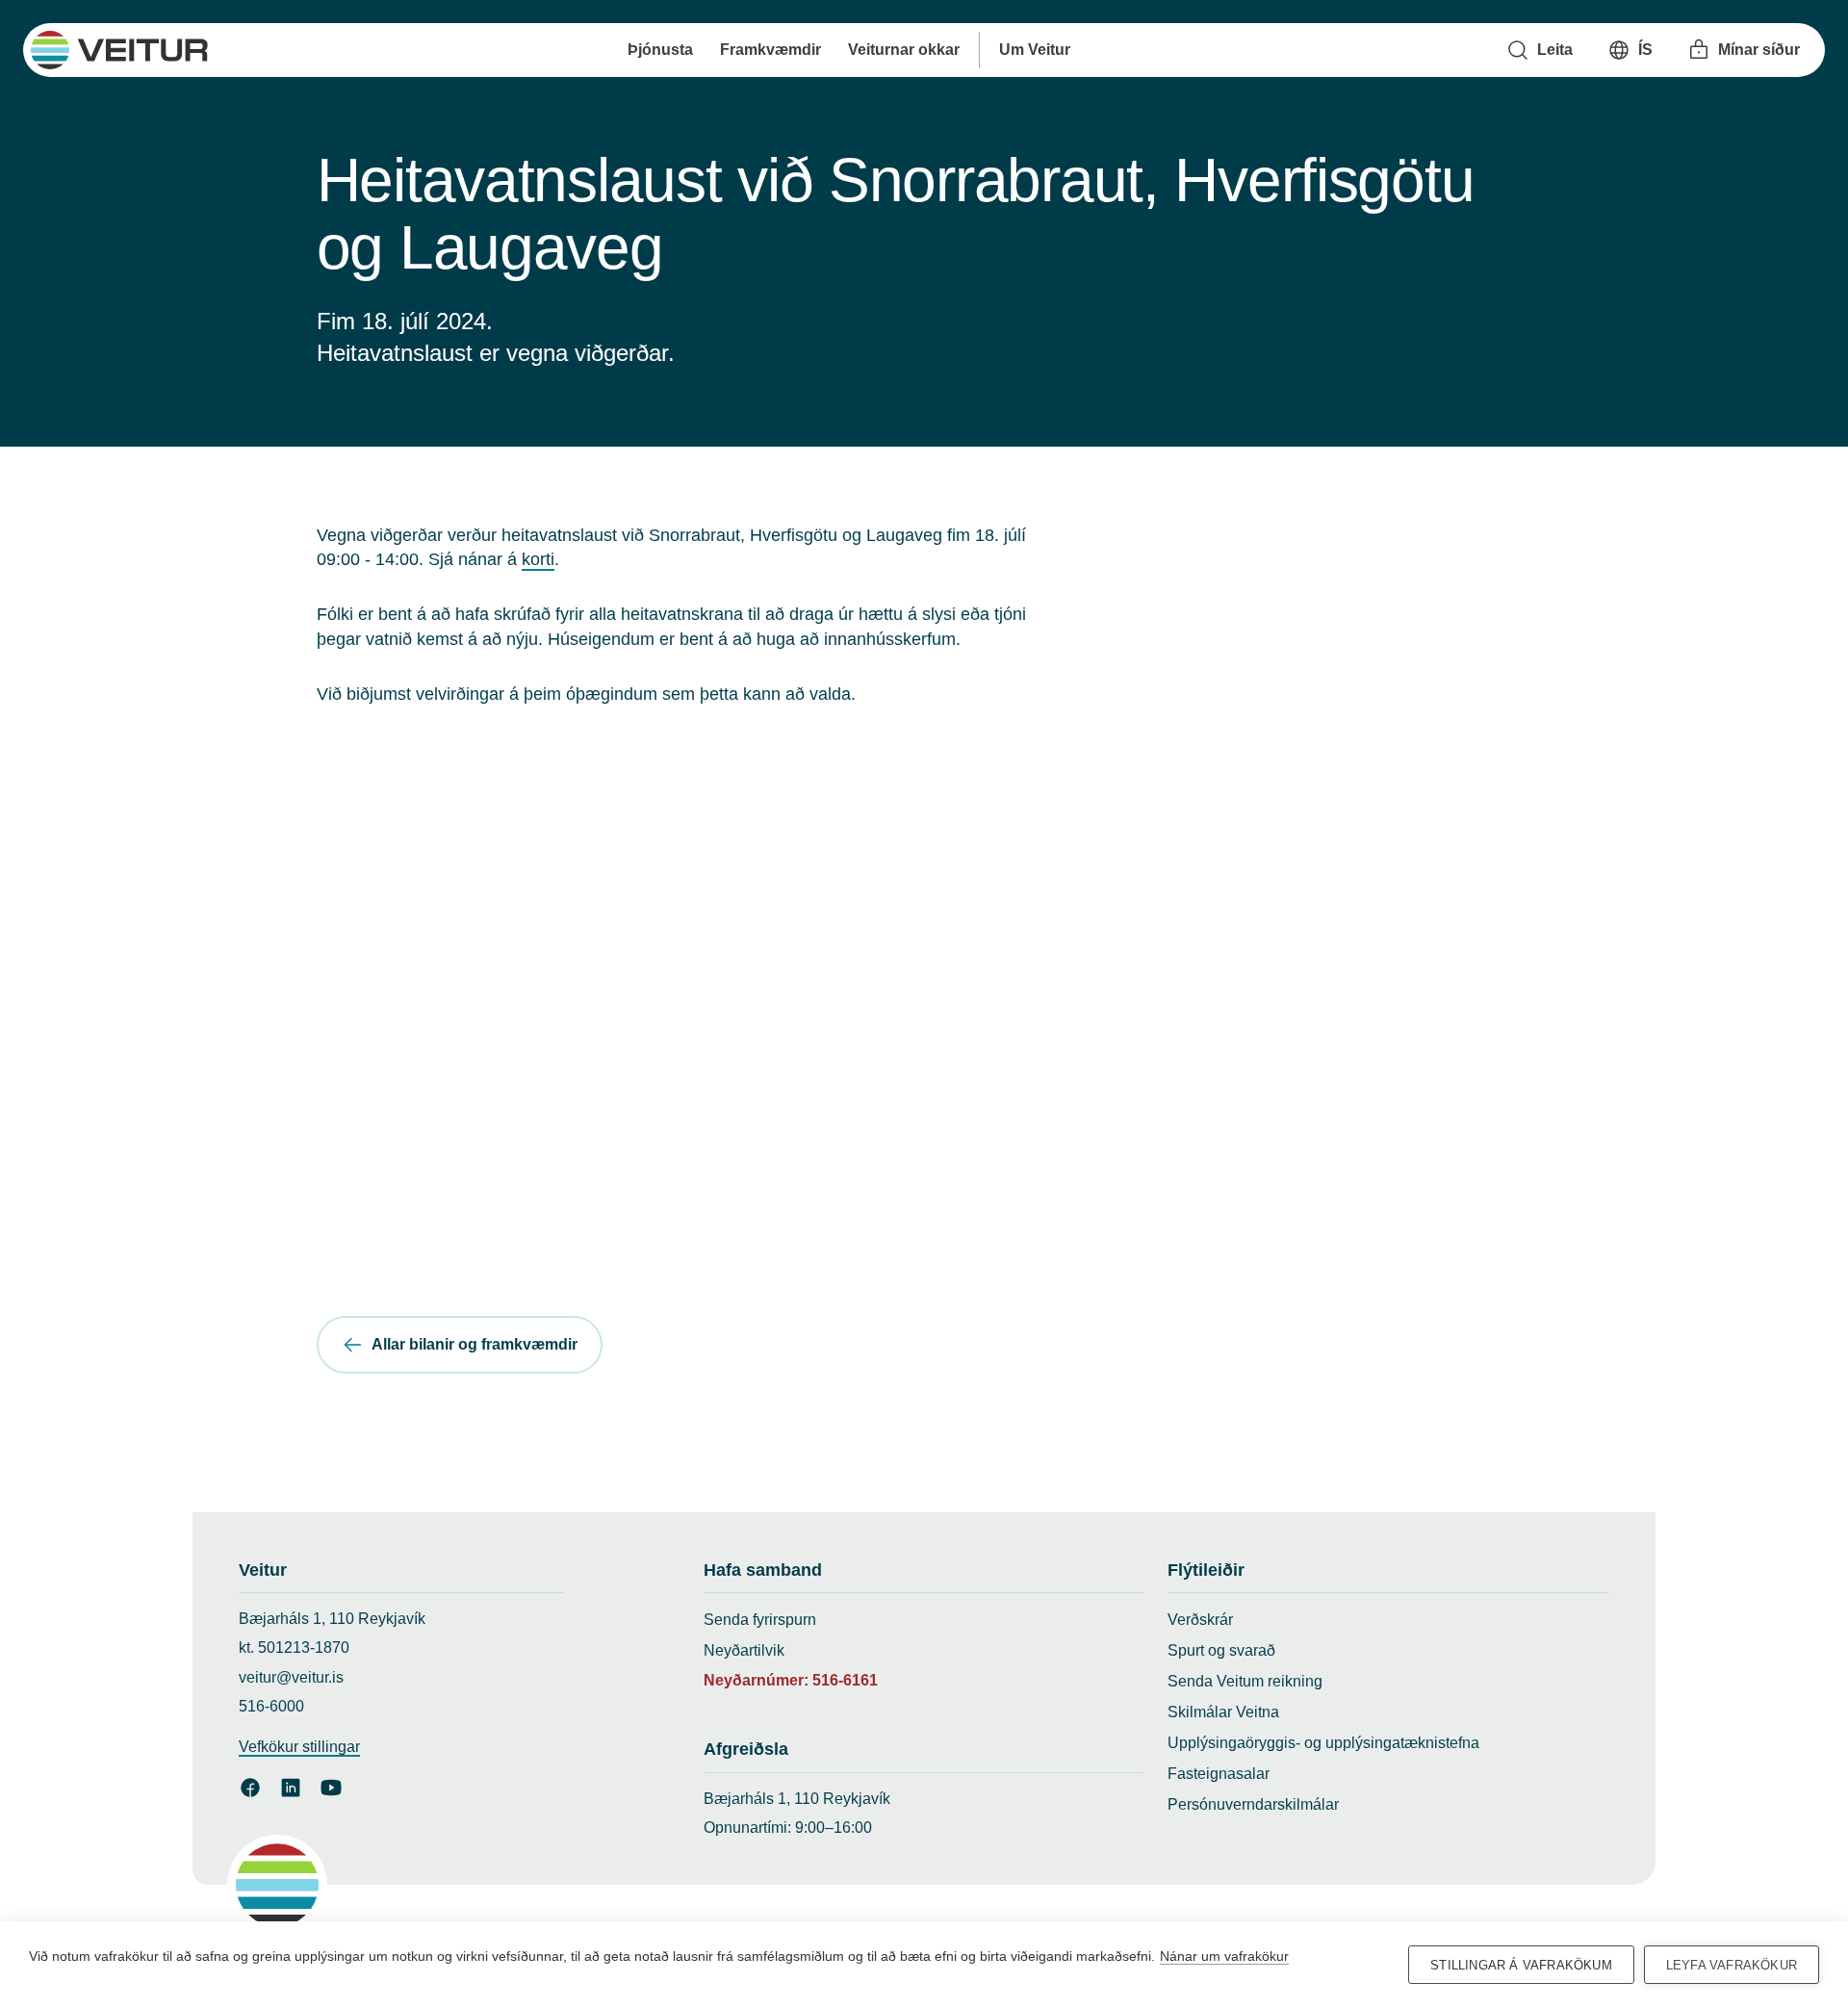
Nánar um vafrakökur (1224, 1956)
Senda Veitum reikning (1245, 1681)
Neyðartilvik (744, 1650)
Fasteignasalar (1219, 1774)
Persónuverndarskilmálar (1253, 1804)
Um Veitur (1034, 50)
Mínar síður (1759, 50)
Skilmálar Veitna (1223, 1712)
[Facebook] (250, 1788)
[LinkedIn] (291, 1788)
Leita (1555, 50)
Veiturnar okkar (903, 50)
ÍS (1645, 50)
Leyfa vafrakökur (1732, 1965)
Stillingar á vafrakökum (1521, 1965)
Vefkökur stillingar (299, 1747)
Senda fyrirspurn (760, 1620)
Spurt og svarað (1221, 1650)
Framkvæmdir (770, 50)
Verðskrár (1200, 1620)
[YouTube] (331, 1788)
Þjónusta (659, 50)
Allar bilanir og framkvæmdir (475, 1344)
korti (538, 559)
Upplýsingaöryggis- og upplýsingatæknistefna (1323, 1743)
